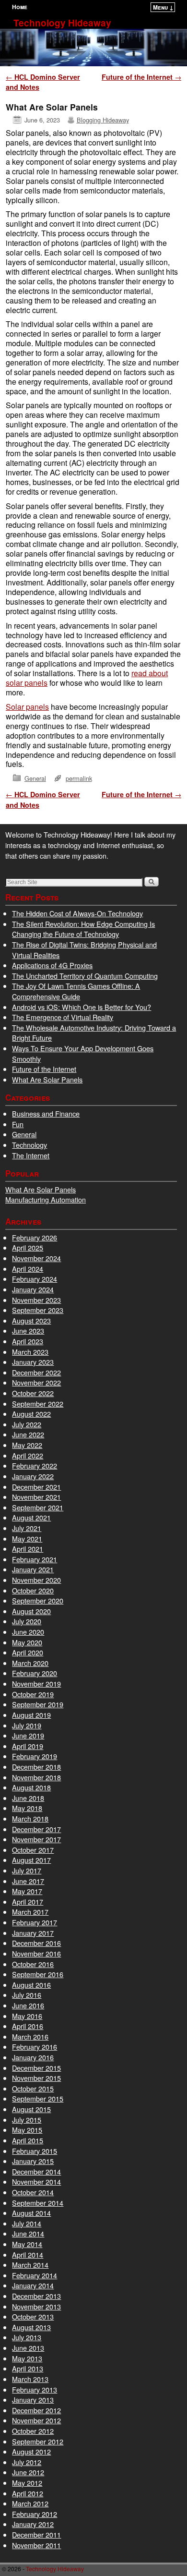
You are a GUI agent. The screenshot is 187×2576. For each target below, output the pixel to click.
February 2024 (35, 1279)
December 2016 (36, 1943)
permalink (79, 778)
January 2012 (33, 2524)
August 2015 (31, 2109)
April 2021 (28, 1549)
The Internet (31, 1155)
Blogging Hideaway (103, 120)
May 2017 (27, 1891)
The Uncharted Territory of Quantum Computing (85, 976)
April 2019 (28, 1746)
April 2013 (28, 2368)
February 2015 (35, 2151)
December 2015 (36, 2068)
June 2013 (28, 2348)
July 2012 (27, 2462)
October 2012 (33, 2431)
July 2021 (27, 1528)
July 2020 (27, 1621)
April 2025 (28, 1247)
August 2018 (31, 1787)
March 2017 (30, 1912)
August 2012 (31, 2451)
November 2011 (36, 2545)
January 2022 (33, 1476)
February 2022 (35, 1465)
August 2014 (31, 2213)
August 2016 (31, 1985)
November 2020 (36, 1580)
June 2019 (28, 1735)
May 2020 (27, 1642)
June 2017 (28, 1881)
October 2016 (33, 1964)
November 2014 (36, 2181)
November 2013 (36, 2306)
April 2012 (28, 2493)
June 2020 (28, 1632)
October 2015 (33, 2088)
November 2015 (36, 2078)
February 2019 (35, 1756)
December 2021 (36, 1487)
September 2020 (38, 1600)
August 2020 (31, 1611)
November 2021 (36, 1497)
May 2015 (27, 2130)
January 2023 (33, 1362)
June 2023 (28, 1331)
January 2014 (33, 2285)
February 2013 (35, 2389)
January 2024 (33, 1289)
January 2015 (33, 2161)
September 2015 (38, 2098)
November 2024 (36, 1258)
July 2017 (27, 1870)
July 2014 (27, 2223)
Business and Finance (46, 1113)
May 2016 (27, 2016)
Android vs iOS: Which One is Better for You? (82, 1007)
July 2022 (27, 1424)
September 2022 (38, 1403)
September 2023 (38, 1310)
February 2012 (35, 2514)
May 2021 (27, 1538)
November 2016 (36, 1953)
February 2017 (35, 1922)
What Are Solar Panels (47, 1079)
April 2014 (28, 2254)
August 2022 (31, 1414)
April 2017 (28, 1902)
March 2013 (30, 2379)
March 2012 (30, 2503)
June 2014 (28, 2233)
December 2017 (36, 1829)
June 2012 (28, 2472)
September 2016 (38, 1974)
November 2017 (36, 1839)
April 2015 (28, 2140)
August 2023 (31, 1320)
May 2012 (27, 2483)
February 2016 (35, 2047)
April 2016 (28, 2026)
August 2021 (31, 1517)
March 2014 (30, 2265)
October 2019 (33, 1694)
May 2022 (27, 1445)
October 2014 (33, 2192)
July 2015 (27, 2120)
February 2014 (35, 2275)
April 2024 (28, 1269)
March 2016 (30, 2036)
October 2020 (33, 1590)
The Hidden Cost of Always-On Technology (77, 913)
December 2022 (36, 1372)
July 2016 (27, 1995)
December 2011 (36, 2534)
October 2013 (33, 2316)
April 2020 (28, 1652)
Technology (29, 1145)
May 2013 (27, 2358)
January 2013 (33, 2400)
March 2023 (30, 1352)
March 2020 (30, 1663)
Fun (18, 1124)
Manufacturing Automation (46, 1199)
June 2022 (28, 1434)
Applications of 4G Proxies (52, 965)
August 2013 (31, 2327)
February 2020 (35, 1673)
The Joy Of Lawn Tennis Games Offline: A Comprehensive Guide (76, 991)
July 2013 (27, 2337)
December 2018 (36, 1767)
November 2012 (36, 2420)
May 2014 (27, 2244)
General (35, 778)
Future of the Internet (141, 77)
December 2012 (36, 2410)
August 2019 (31, 1715)
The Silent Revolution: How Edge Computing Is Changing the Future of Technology (83, 929)
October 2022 (33, 1393)
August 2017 (31, 1860)
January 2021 (33, 1569)
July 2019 (27, 1725)
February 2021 (35, 1559)
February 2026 (35, 1237)
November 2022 (36, 1382)
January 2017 (33, 1933)
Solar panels (27, 707)
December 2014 (36, 2171)
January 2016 (33, 2057)
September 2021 (38, 1507)
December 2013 (36, 2296)
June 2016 (28, 2005)
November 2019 (36, 1683)
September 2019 (38, 1704)
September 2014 (38, 2203)
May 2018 (27, 1808)
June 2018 (28, 1798)
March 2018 (30, 1818)
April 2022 (28, 1455)
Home (20, 7)
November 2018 (36, 1777)
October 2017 (33, 1850)
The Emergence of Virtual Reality (63, 1017)
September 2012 (38, 2441)
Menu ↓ (163, 7)
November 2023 (36, 1300)
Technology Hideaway (62, 23)
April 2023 (28, 1341)
